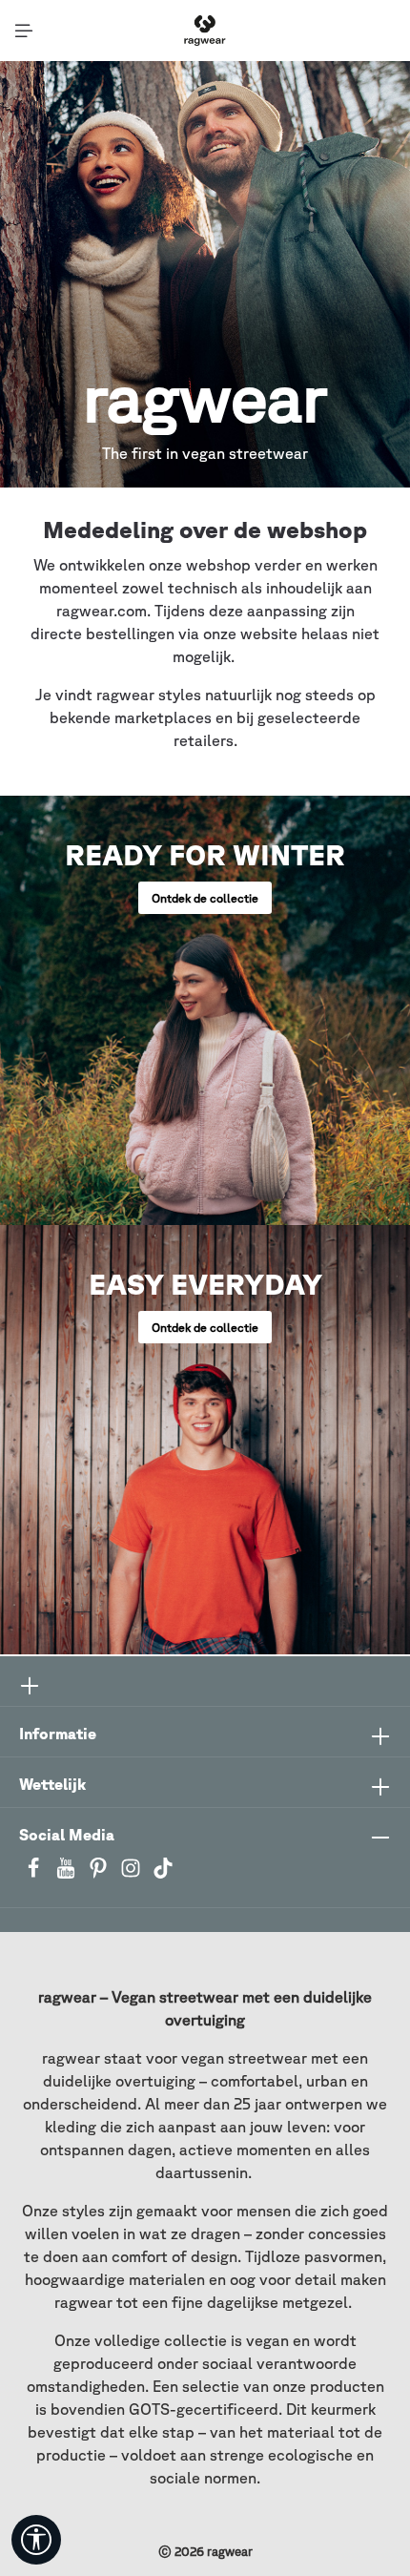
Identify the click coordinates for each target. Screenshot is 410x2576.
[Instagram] (133, 1874)
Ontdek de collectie (205, 898)
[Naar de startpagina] (205, 31)
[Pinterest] (100, 1874)
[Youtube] (68, 1874)
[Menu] (24, 31)
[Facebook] (35, 1874)
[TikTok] (163, 1874)
